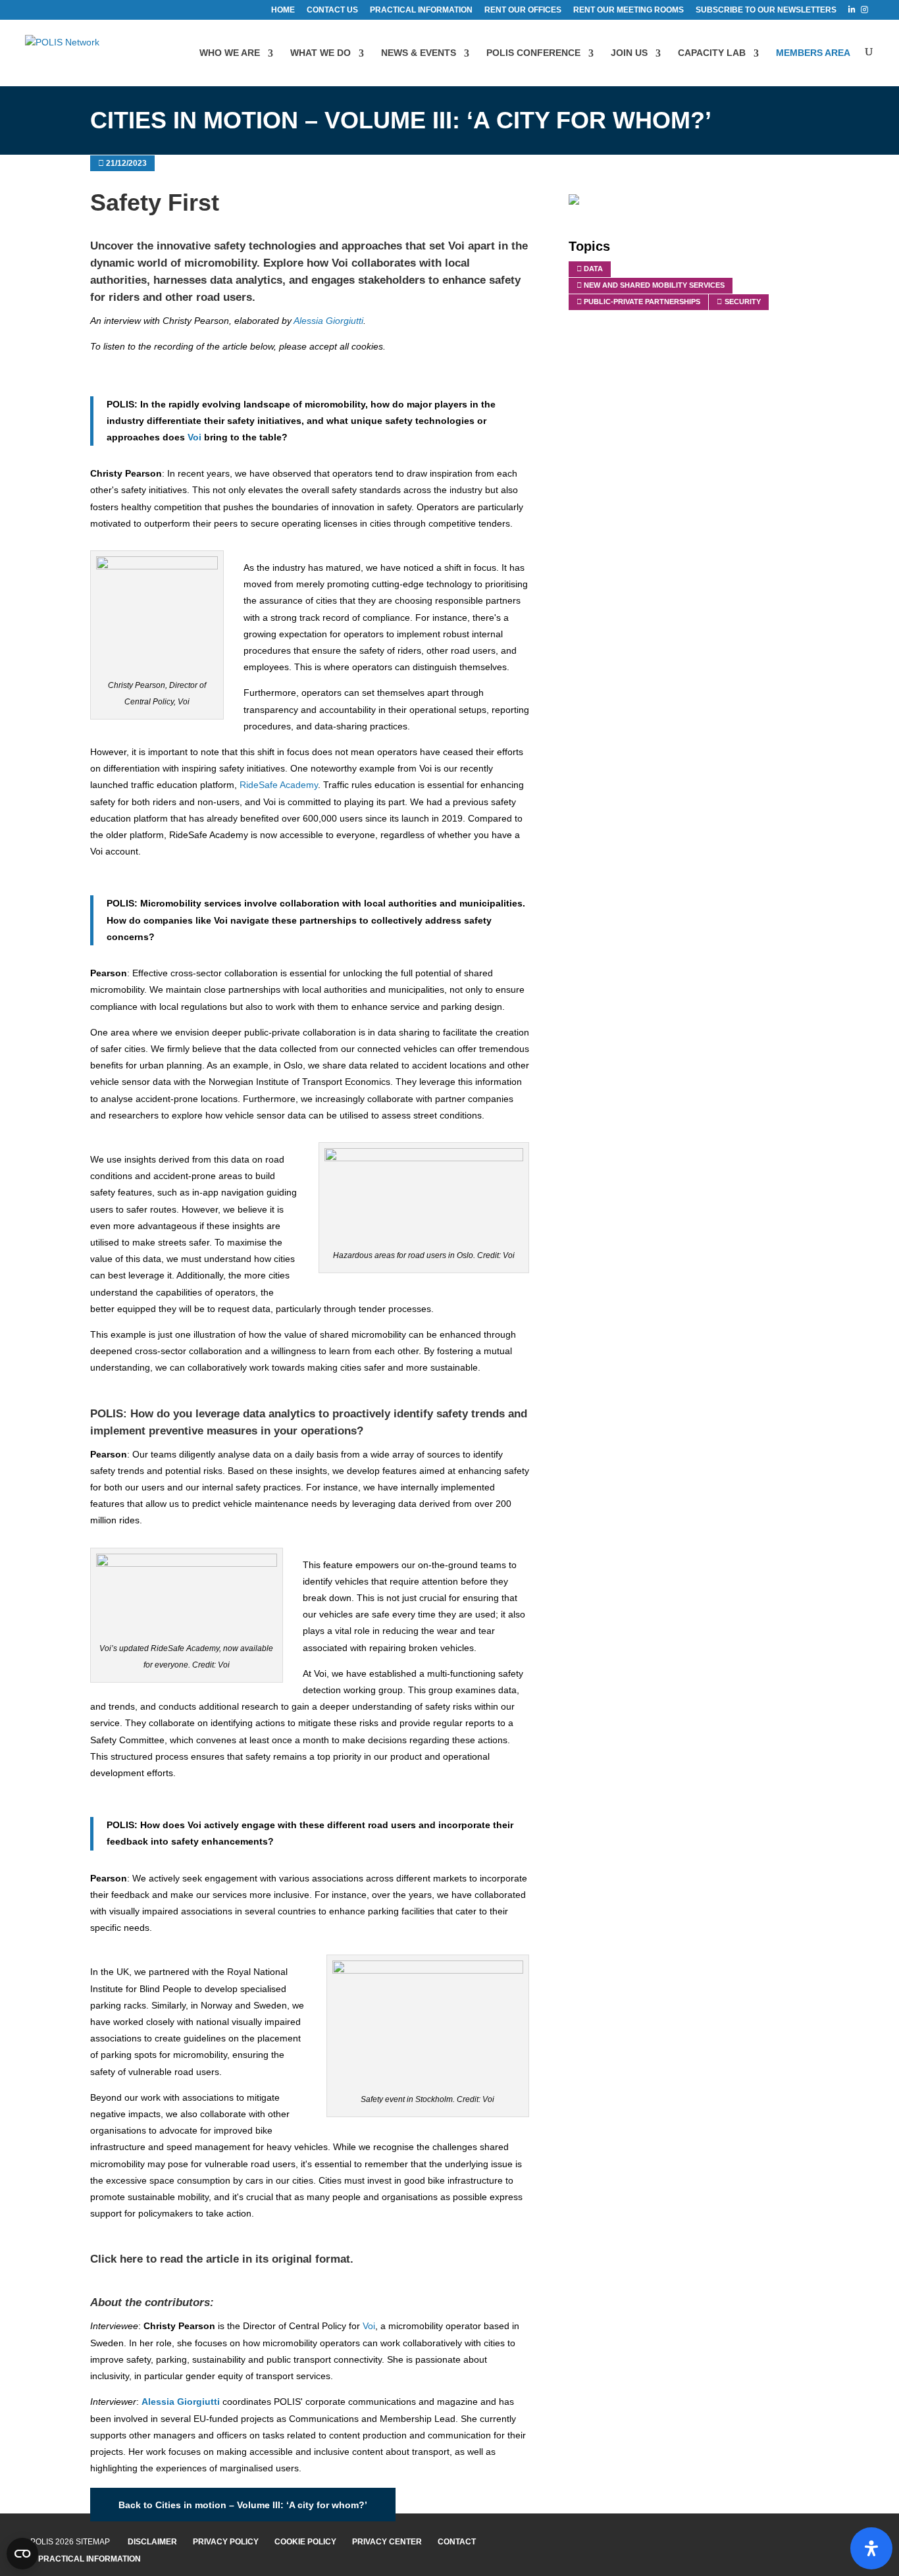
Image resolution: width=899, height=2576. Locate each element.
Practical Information (90, 2559)
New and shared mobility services (654, 285)
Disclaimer (152, 2542)
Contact (457, 2542)
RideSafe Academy (279, 785)
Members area (813, 53)
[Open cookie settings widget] (22, 2554)
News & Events (419, 53)
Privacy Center (387, 2542)
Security (743, 302)
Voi (458, 246)
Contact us (332, 10)
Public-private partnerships (642, 302)
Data (593, 269)
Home (283, 10)
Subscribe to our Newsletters (766, 10)
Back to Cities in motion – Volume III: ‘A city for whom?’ (243, 2504)
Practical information (421, 10)
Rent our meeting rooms (629, 10)
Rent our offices (523, 10)
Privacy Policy (226, 2542)
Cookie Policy (305, 2542)
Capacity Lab (712, 53)
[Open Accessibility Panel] (871, 2548)
